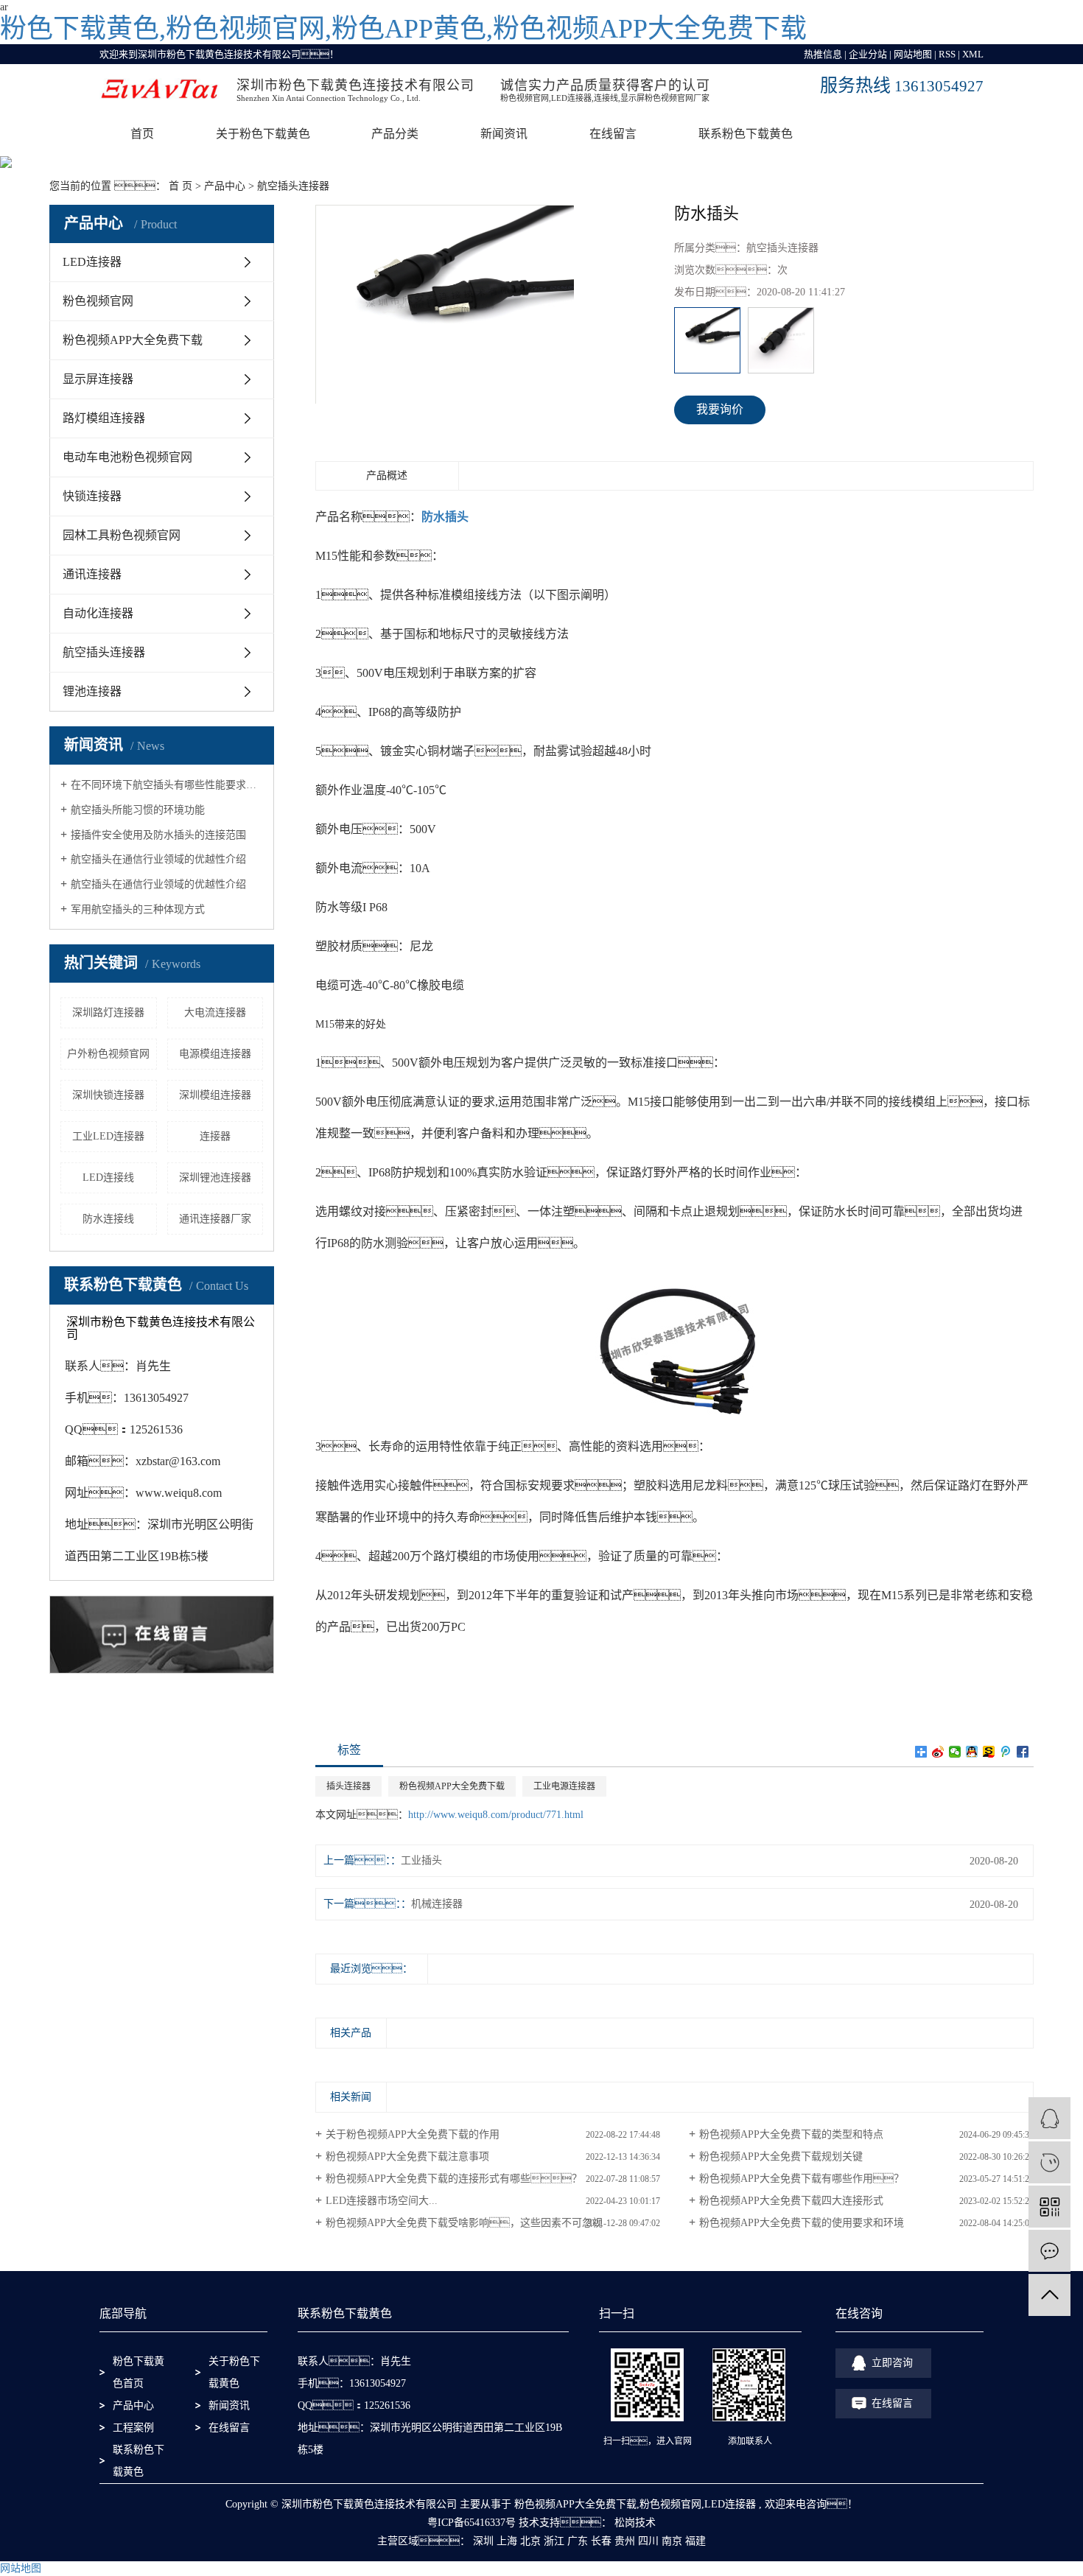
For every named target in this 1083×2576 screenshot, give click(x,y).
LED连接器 (92, 262)
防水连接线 (108, 1219)
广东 (578, 2541)
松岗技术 (634, 2523)
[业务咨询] (1049, 2118)
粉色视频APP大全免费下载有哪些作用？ (802, 2179)
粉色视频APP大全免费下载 (133, 340)
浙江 (554, 2541)
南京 (672, 2541)
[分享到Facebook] (1023, 1752)
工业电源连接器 (564, 1786)
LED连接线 (108, 1178)
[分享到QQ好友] (972, 1752)
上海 (507, 2541)
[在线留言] (1049, 2251)
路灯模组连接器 (104, 418)
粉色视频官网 (98, 301)
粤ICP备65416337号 (472, 2523)
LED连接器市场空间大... (382, 2201)
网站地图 (913, 54)
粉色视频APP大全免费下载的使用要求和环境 (802, 2223)
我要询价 (720, 409)
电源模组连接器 (215, 1054)
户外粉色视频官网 (108, 1054)
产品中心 (225, 186)
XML (973, 54)
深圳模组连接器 (215, 1095)
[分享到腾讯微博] (1006, 1752)
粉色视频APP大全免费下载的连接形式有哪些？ (454, 2179)
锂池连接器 (92, 691)
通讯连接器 (92, 574)
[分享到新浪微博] (938, 1752)
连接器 (215, 1136)
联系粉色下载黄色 (746, 134)
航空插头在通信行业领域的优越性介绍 (158, 859)
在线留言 (613, 134)
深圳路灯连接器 (108, 1012)
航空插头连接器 (293, 186)
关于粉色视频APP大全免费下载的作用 (413, 2134)
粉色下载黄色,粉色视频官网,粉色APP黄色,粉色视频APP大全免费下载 (403, 29)
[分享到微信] (955, 1752)
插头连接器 (348, 1786)
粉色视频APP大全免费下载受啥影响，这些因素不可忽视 (464, 2223)
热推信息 (823, 54)
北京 (530, 2541)
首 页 (180, 186)
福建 (695, 2541)
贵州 (625, 2541)
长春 (601, 2541)
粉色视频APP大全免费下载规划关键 (781, 2156)
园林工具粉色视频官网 (122, 535)
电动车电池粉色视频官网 (127, 457)
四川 (648, 2541)
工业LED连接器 (108, 1136)
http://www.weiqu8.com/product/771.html (496, 1815)
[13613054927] (1049, 2162)
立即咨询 (892, 2363)
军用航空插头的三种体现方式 (138, 909)
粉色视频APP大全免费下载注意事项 (407, 2156)
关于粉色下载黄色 (263, 134)
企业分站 (868, 54)
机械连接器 (437, 1904)
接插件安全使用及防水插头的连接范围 (158, 835)
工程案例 (133, 2428)
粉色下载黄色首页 (139, 2372)
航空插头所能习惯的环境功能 (138, 810)
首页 (142, 134)
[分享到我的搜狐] (989, 1752)
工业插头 (421, 1860)
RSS (947, 54)
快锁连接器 (92, 496)
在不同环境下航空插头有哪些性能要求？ (167, 785)
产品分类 (395, 134)
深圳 (483, 2541)
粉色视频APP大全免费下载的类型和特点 (791, 2134)
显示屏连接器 (98, 379)
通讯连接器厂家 (215, 1219)
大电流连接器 (215, 1012)
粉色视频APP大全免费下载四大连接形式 (791, 2201)
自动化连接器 (98, 613)
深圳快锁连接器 (108, 1095)
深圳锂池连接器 (215, 1178)
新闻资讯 (504, 134)
